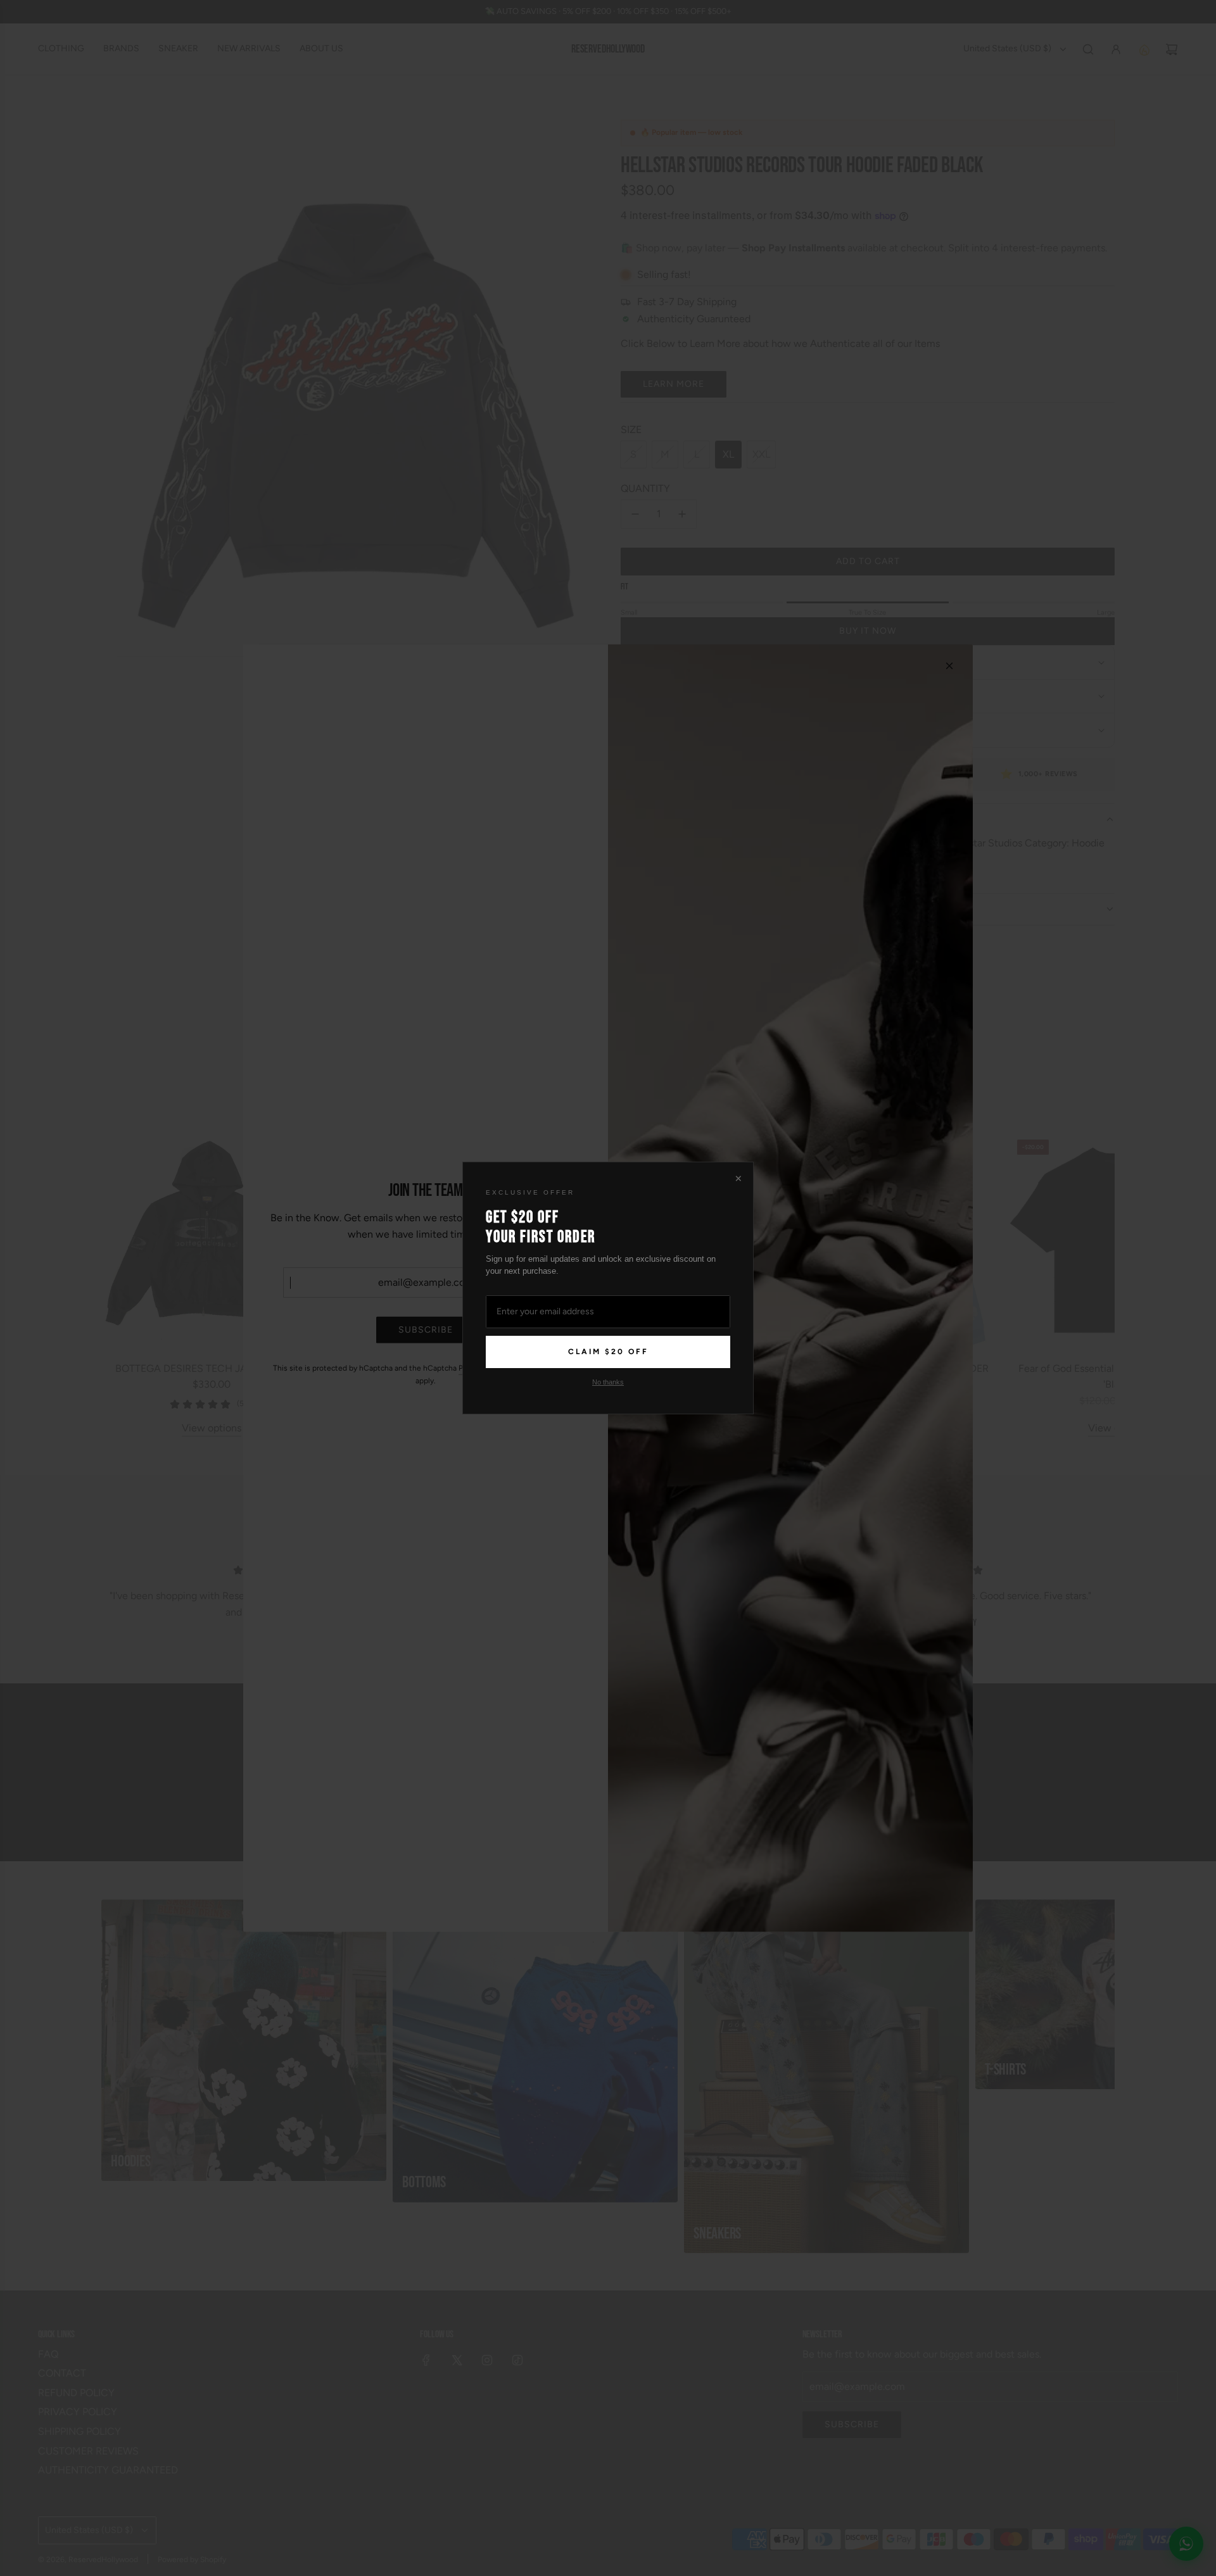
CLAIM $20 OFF (608, 1352)
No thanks (608, 1382)
